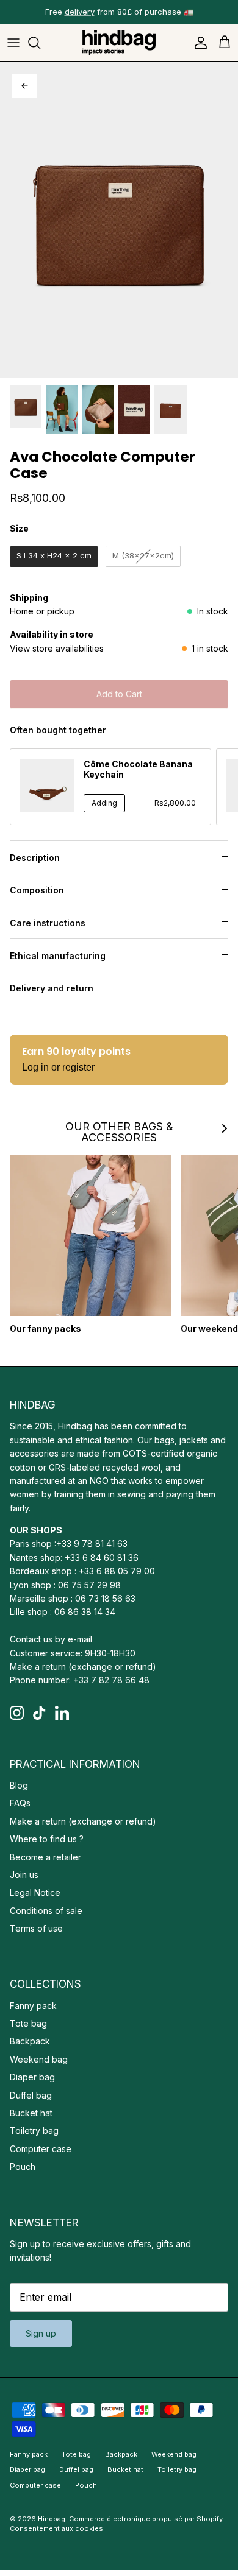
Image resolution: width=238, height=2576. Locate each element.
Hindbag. (52, 2519)
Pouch (23, 2166)
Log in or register (58, 1067)
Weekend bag (39, 2059)
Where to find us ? (47, 1839)
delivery (80, 12)
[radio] (54, 556)
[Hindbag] (119, 42)
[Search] (40, 43)
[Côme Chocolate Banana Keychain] (47, 786)
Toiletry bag (34, 2131)
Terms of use (36, 1928)
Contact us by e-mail (51, 1639)
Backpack (30, 2041)
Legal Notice (35, 1892)
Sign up (41, 2333)
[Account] (198, 43)
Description (35, 858)
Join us (24, 1875)
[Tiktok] (39, 1713)
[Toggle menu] (13, 43)
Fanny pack (33, 2006)
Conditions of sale (46, 1911)
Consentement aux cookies (56, 2528)
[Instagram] (17, 1713)
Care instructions (48, 923)
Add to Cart (119, 694)
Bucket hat (31, 2113)
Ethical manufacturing (58, 956)
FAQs (20, 1803)
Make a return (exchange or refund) (83, 1666)
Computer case (41, 2149)
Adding (104, 803)
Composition (37, 890)
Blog (19, 1785)
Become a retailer (45, 1857)
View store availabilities (57, 648)
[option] (119, 220)
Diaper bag (32, 2077)
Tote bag (28, 2023)
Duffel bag (31, 2095)
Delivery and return (52, 988)
